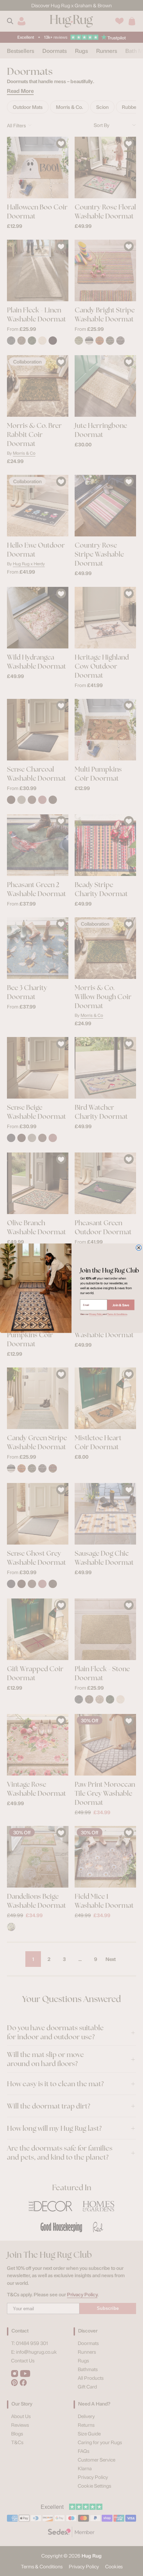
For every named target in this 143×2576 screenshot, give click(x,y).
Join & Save (121, 1305)
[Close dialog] (138, 1247)
